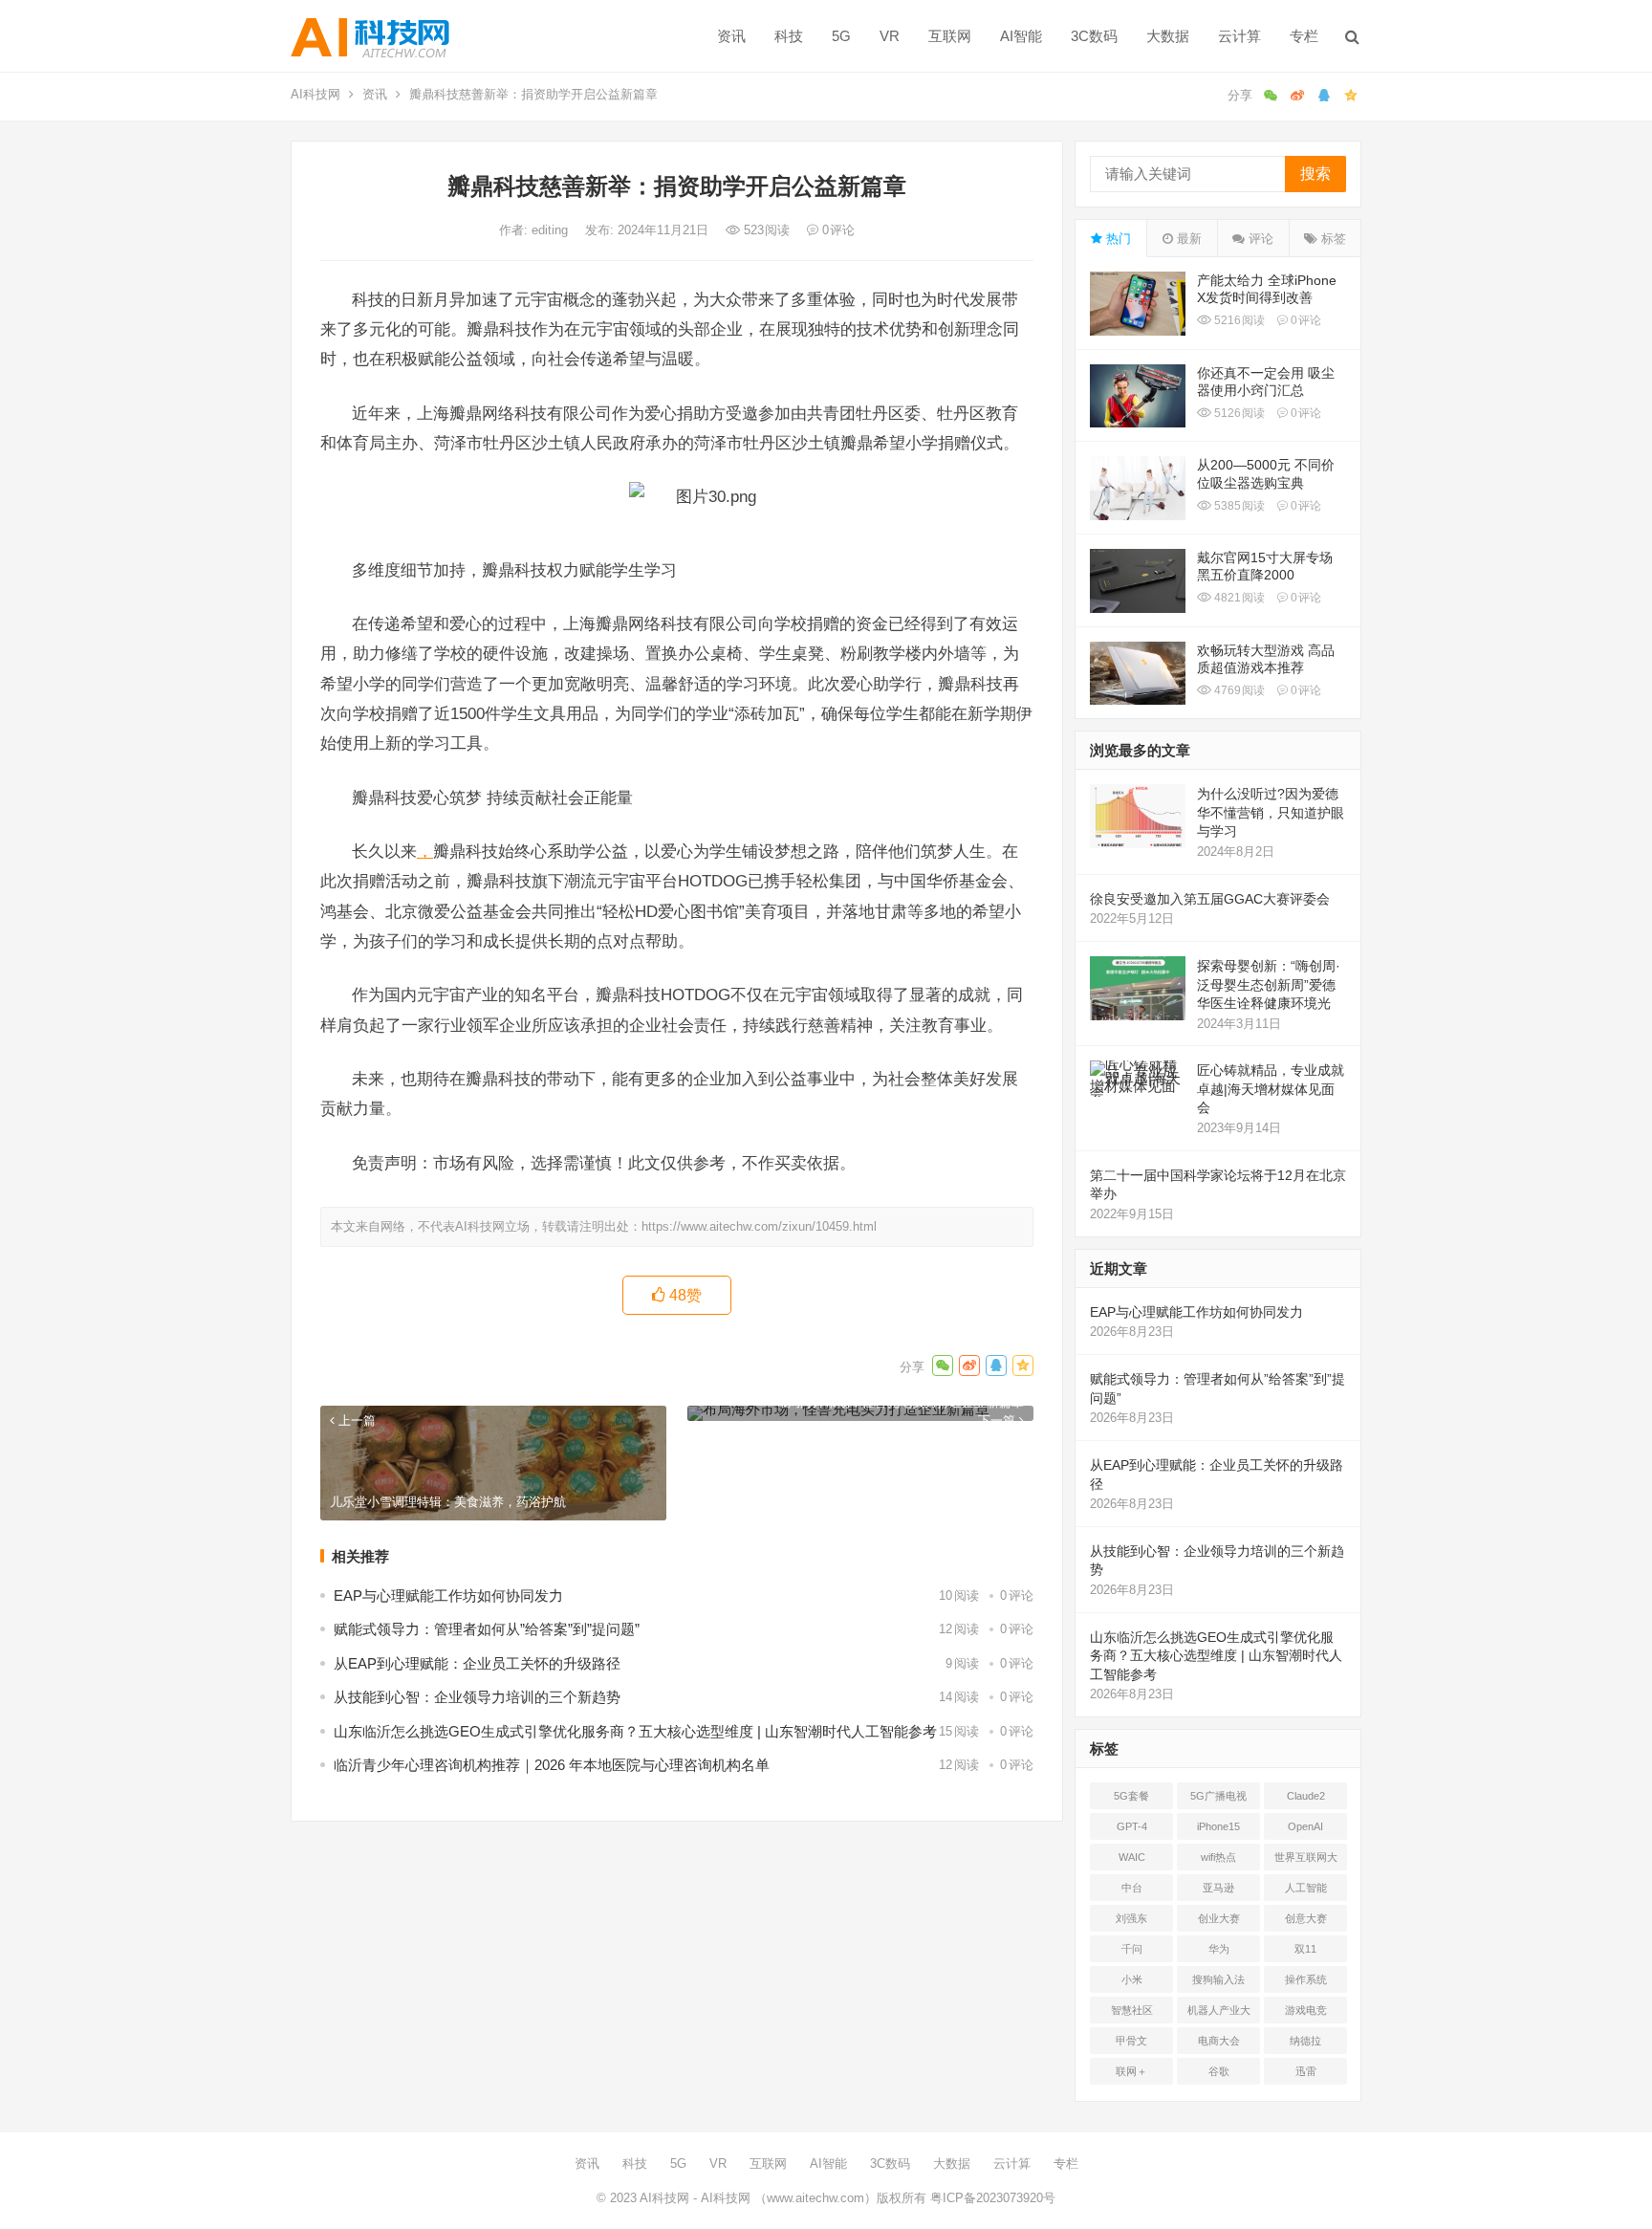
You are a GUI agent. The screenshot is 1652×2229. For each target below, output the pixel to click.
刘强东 (1131, 1918)
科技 (789, 36)
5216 (1238, 320)
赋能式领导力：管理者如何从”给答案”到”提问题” (487, 1629)
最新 (1187, 239)
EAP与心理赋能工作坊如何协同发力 (448, 1595)
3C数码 (1094, 36)
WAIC (1132, 1857)
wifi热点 (1218, 1857)
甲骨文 (1131, 2041)
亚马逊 (1218, 1888)
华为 (1219, 1949)
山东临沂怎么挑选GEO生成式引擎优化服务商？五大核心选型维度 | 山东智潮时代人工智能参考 (635, 1731)
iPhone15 (1218, 1826)
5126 (1238, 413)
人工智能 (1306, 1888)
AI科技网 (315, 94)
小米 (1132, 1979)
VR (890, 36)
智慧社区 (1132, 2010)
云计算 (1239, 36)
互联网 (950, 36)
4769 (1238, 690)
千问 (1132, 1949)
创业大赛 (1219, 1918)
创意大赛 (1306, 1918)
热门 (1117, 239)
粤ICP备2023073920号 (991, 2198)
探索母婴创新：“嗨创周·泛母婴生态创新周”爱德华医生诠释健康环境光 (1269, 984)
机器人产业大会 (1219, 2014)
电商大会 (1219, 2041)
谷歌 (1219, 2071)
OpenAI (1305, 1826)
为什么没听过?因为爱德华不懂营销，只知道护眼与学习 (1271, 812)
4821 (1238, 598)
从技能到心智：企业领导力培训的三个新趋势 (477, 1697)
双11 (1305, 1949)
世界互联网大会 (1306, 1861)
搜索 (1315, 174)
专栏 (1304, 36)
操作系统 (1306, 1979)
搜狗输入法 (1218, 1979)
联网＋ (1131, 2071)
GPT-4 (1132, 1826)
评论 (1259, 239)
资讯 (731, 36)
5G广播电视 (1218, 1796)
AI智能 (1021, 36)
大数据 (1168, 36)
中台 (1132, 1888)
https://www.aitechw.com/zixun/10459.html (759, 1226)
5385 (1238, 506)
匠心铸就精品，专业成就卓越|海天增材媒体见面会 (1271, 1089)
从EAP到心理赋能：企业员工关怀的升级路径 (477, 1663)
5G (841, 36)
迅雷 (1306, 2071)
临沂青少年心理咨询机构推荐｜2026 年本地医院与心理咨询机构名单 (552, 1765)
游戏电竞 (1306, 2010)
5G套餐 (1131, 1796)
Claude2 (1306, 1796)
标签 (1332, 239)
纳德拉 (1305, 2041)
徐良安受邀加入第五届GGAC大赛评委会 (1210, 899)
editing (552, 230)
